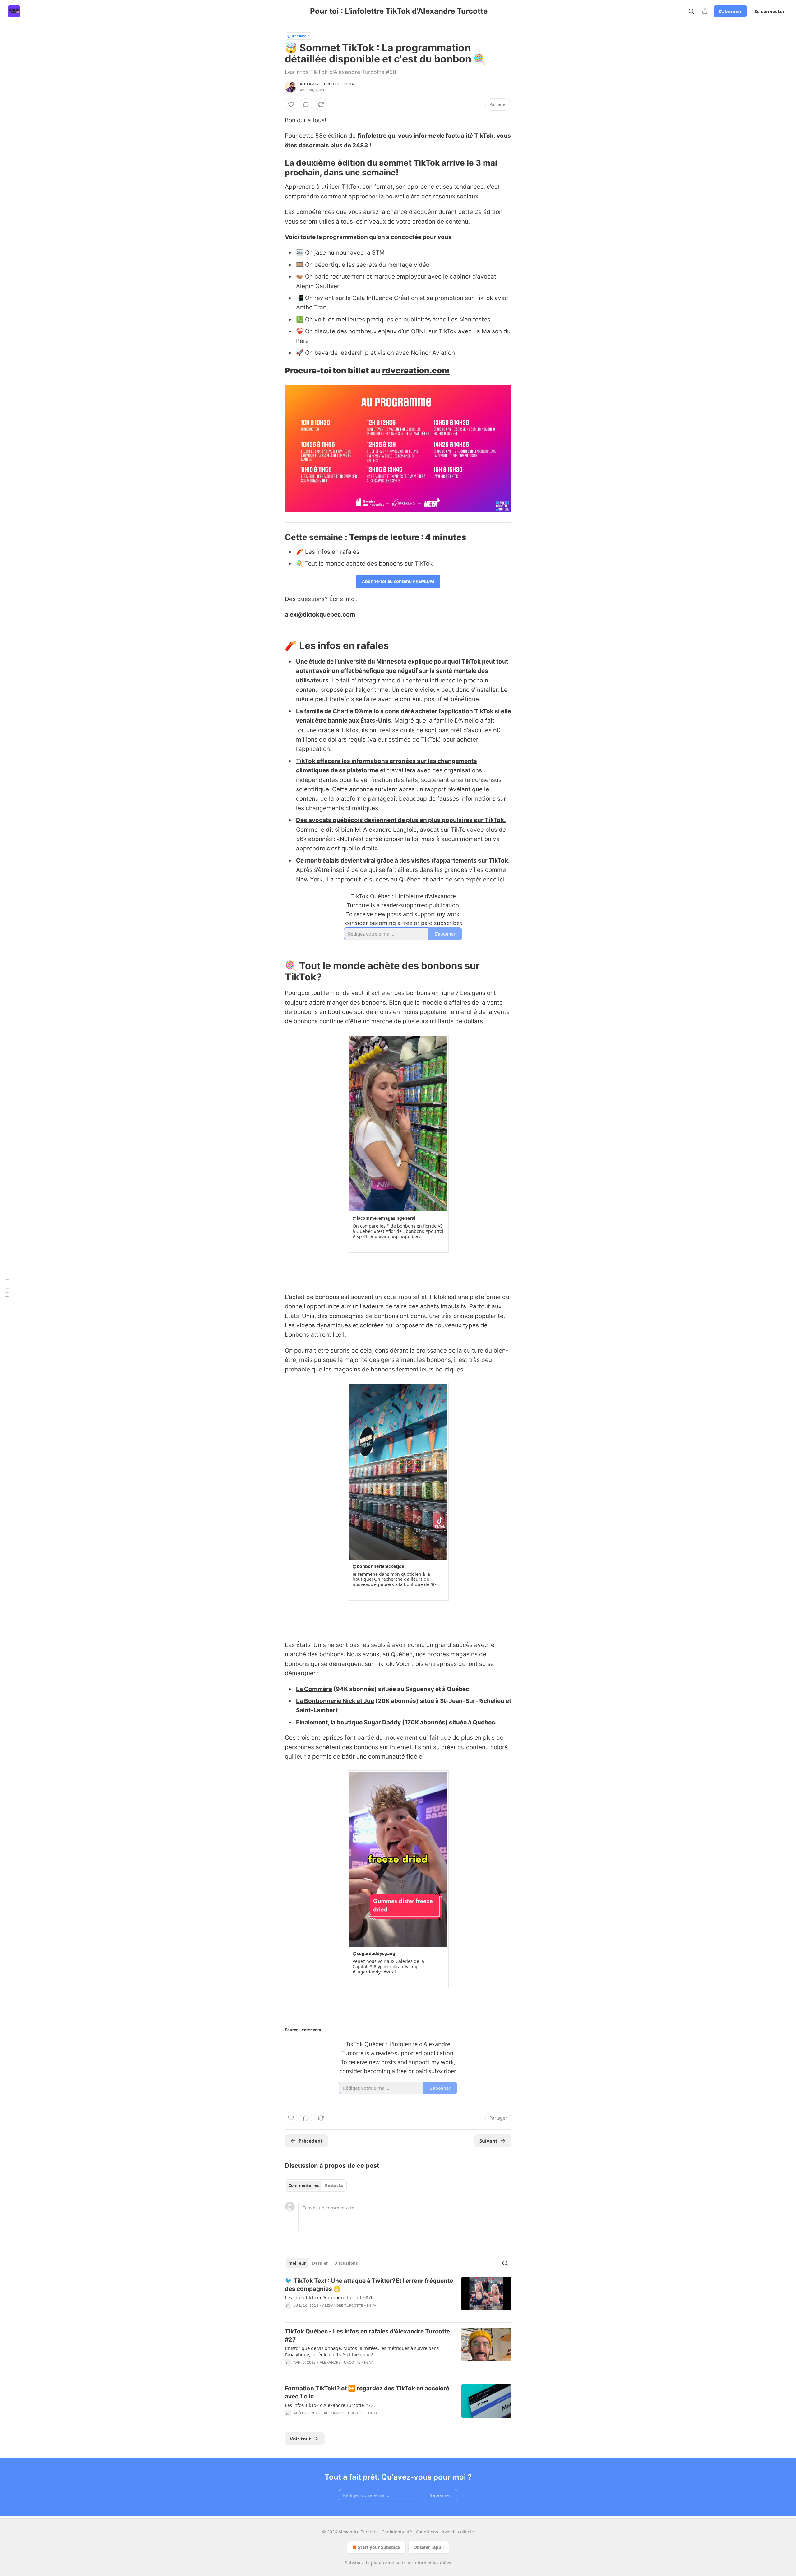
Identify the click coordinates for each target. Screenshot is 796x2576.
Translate (299, 36)
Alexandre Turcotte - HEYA (327, 84)
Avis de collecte (458, 2532)
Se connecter (770, 11)
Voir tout (300, 2439)
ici (501, 879)
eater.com (311, 2030)
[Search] (691, 11)
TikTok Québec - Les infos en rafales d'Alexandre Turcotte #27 (367, 2336)
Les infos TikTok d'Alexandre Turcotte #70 (329, 2297)
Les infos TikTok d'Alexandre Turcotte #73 (329, 2405)
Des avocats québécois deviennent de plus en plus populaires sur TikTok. (401, 820)
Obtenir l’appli (429, 2547)
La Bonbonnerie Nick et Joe (335, 1701)
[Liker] (291, 104)
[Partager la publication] (705, 11)
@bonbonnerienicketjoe (378, 1566)
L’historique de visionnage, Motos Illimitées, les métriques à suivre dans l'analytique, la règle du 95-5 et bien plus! (362, 2351)
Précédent (311, 2141)
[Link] (276, 168)
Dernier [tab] (320, 2263)
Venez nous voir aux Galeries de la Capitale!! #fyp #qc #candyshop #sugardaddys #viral (388, 1967)
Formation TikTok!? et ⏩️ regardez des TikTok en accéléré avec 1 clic (367, 2392)
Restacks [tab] (334, 2185)
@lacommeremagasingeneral (384, 1218)
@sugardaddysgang (374, 1953)
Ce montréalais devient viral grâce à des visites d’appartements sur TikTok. (403, 860)
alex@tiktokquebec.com (320, 615)
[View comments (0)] (306, 104)
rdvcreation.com (416, 370)
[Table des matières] (7, 1288)
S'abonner (730, 11)
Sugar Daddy (382, 1722)
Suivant (488, 2141)
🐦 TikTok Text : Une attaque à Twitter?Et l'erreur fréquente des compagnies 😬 (369, 2285)
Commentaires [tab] (304, 2185)
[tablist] (316, 2185)
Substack (354, 2563)
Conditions (427, 2532)
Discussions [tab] (346, 2263)
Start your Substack (379, 2547)
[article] (398, 2297)
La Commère (314, 1689)
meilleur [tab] (297, 2263)
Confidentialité (397, 2532)
